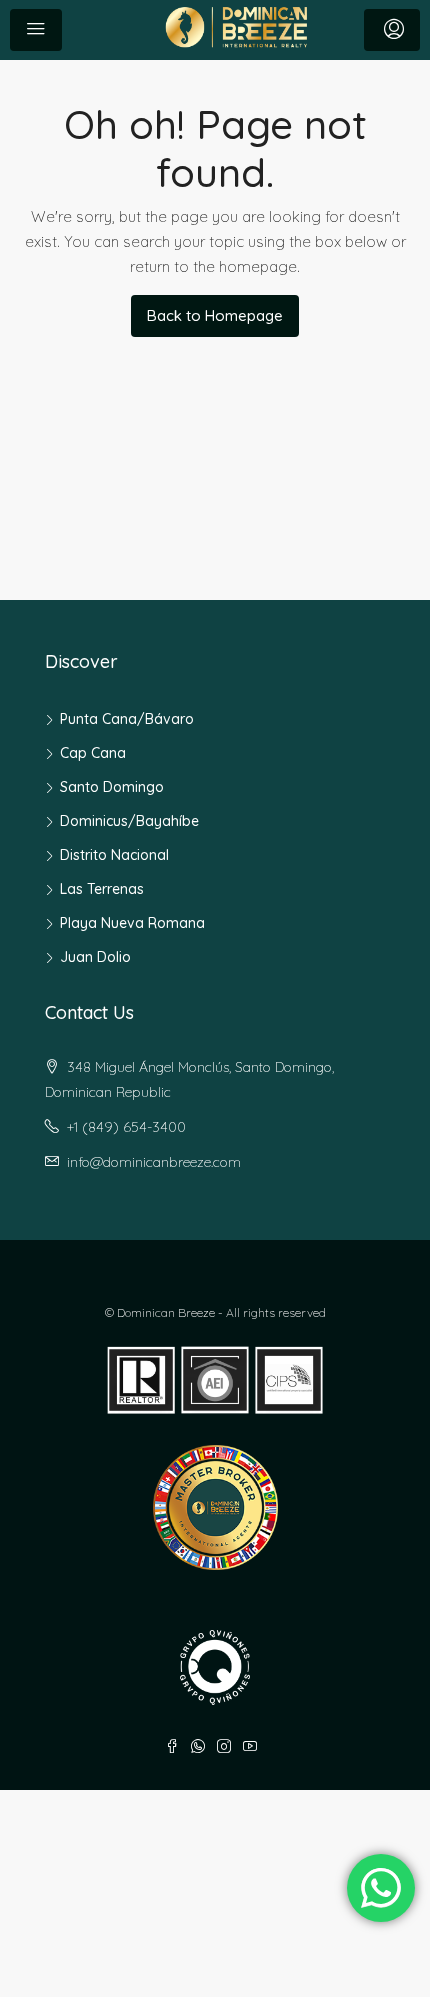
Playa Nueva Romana (132, 923)
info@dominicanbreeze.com (154, 1162)
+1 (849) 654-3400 (126, 1127)
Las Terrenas (102, 889)
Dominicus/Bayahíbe (129, 821)
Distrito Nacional (114, 855)
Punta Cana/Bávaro (127, 719)
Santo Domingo (112, 787)
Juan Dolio (95, 957)
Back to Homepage (215, 315)
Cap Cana (93, 753)
